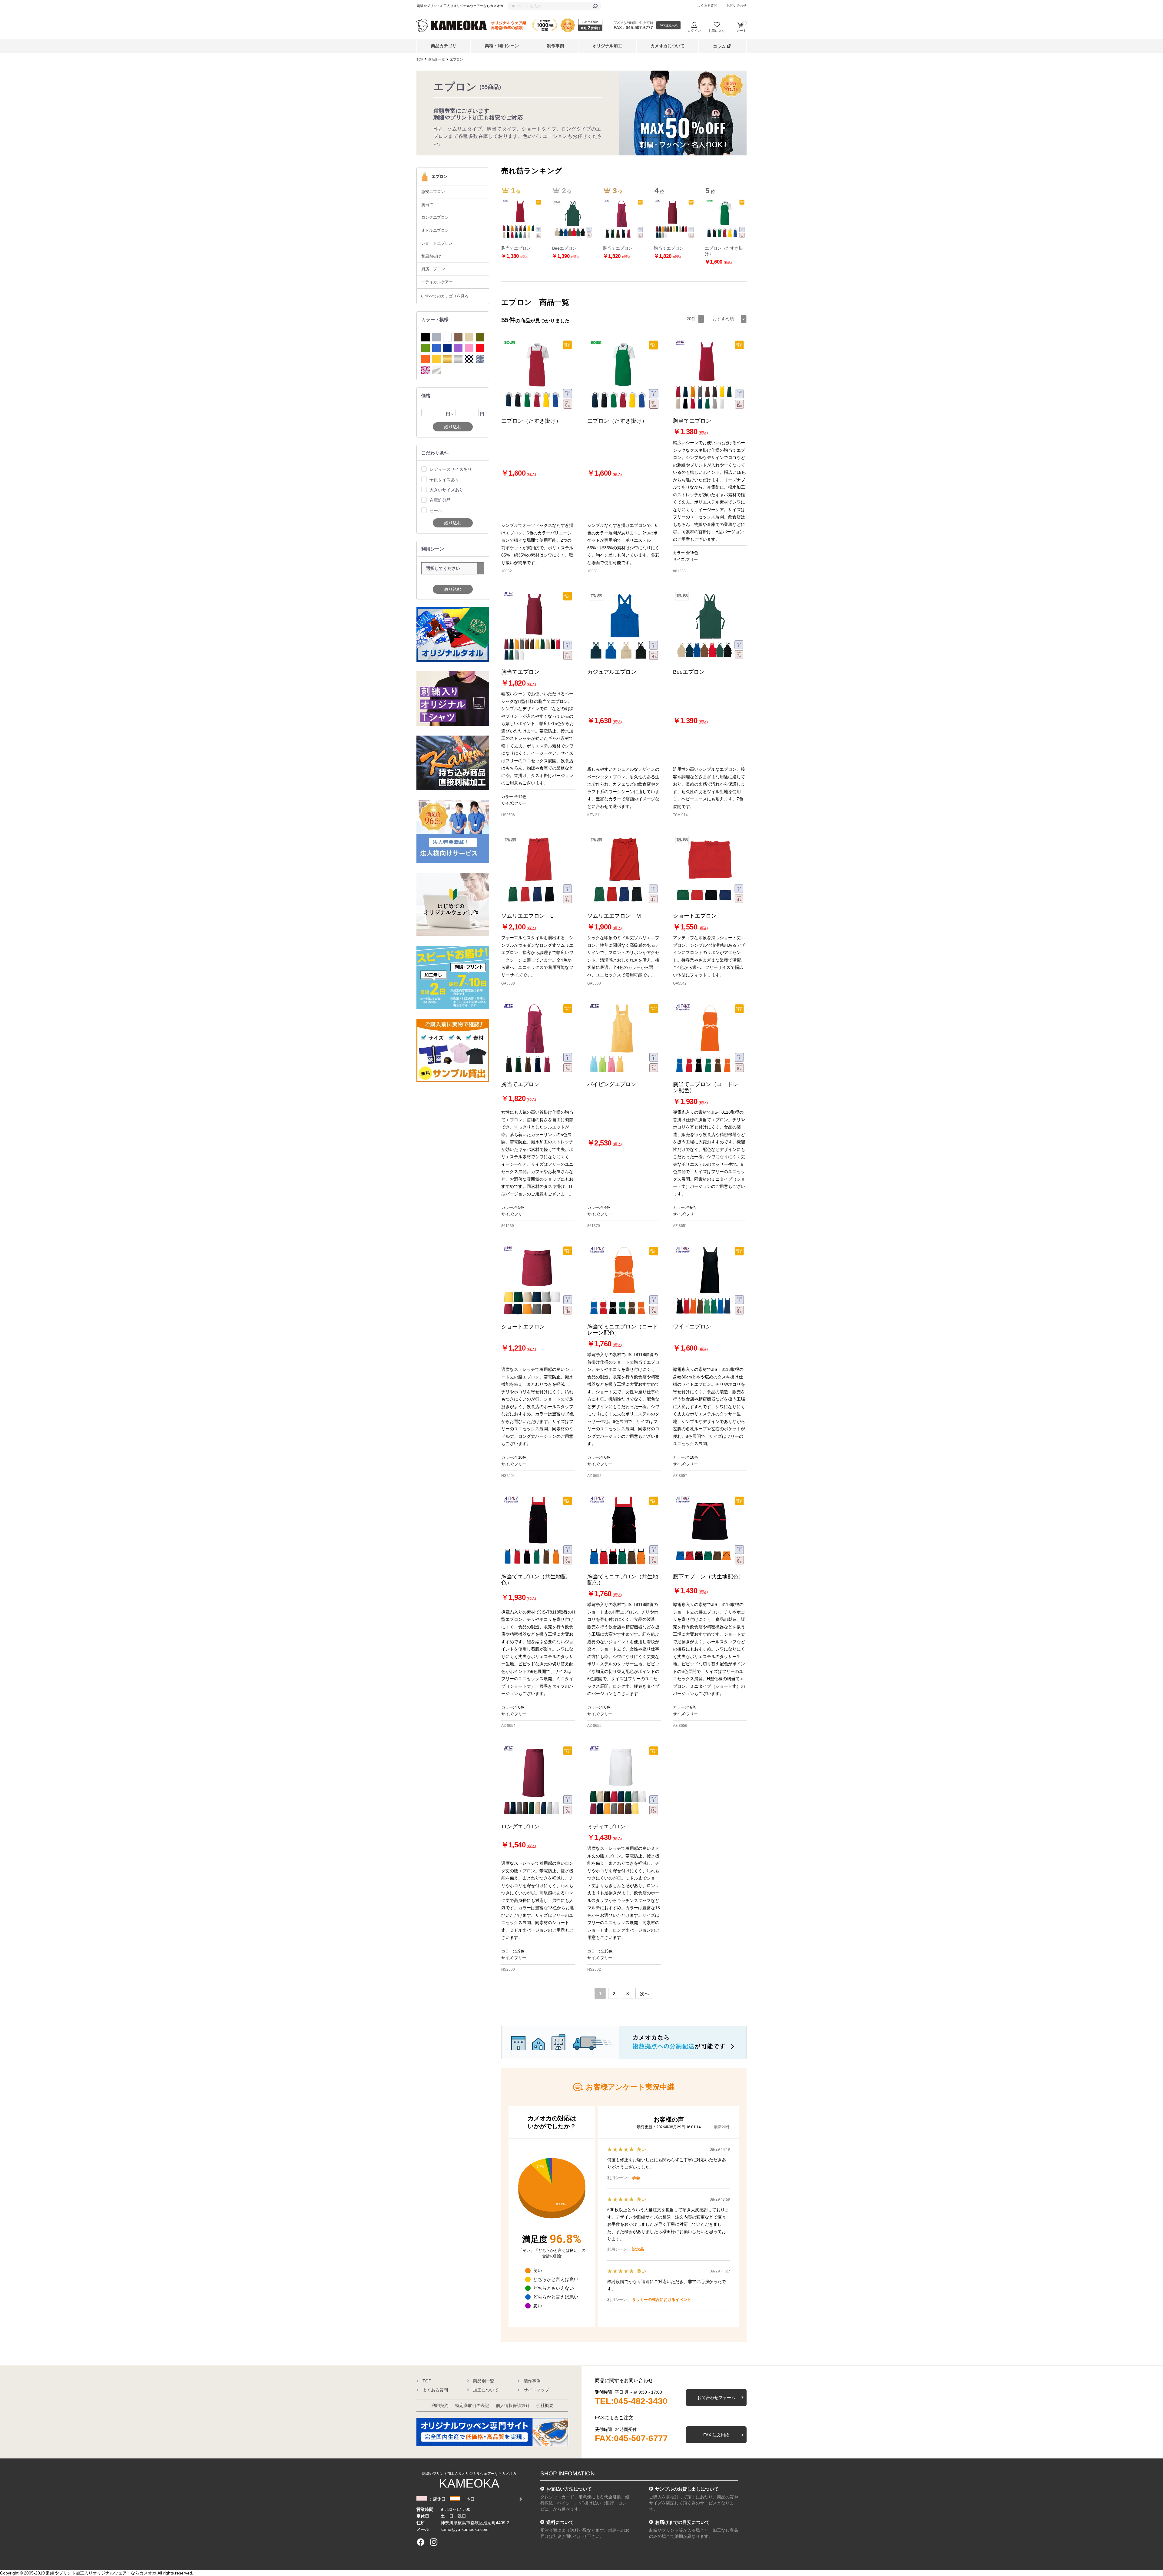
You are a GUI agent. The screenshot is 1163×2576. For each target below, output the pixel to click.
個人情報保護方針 (513, 2405)
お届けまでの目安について (682, 2522)
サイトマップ (536, 2390)
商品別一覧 (437, 59)
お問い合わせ (737, 5)
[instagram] (434, 2542)
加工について (486, 2390)
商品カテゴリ (444, 46)
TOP (420, 59)
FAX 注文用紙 (716, 2435)
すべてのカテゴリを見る (447, 296)
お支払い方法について (569, 2489)
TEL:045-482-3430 (631, 2401)
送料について (560, 2522)
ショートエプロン (437, 243)
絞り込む (453, 427)
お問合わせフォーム (716, 2398)
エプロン (456, 59)
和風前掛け (431, 256)
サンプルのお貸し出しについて (687, 2489)
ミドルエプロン (435, 230)
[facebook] (421, 2542)
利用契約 (440, 2405)
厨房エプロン (433, 269)
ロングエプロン (435, 217)
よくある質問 (707, 5)
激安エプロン (433, 192)
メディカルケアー (437, 282)
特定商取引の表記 (472, 2405)
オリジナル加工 (607, 46)
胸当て (427, 205)
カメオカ (148, 2573)
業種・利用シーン (502, 46)
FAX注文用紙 (669, 25)
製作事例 (532, 2381)
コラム (719, 46)
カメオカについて (668, 46)
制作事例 (555, 46)
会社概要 (545, 2405)
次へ (644, 1994)
